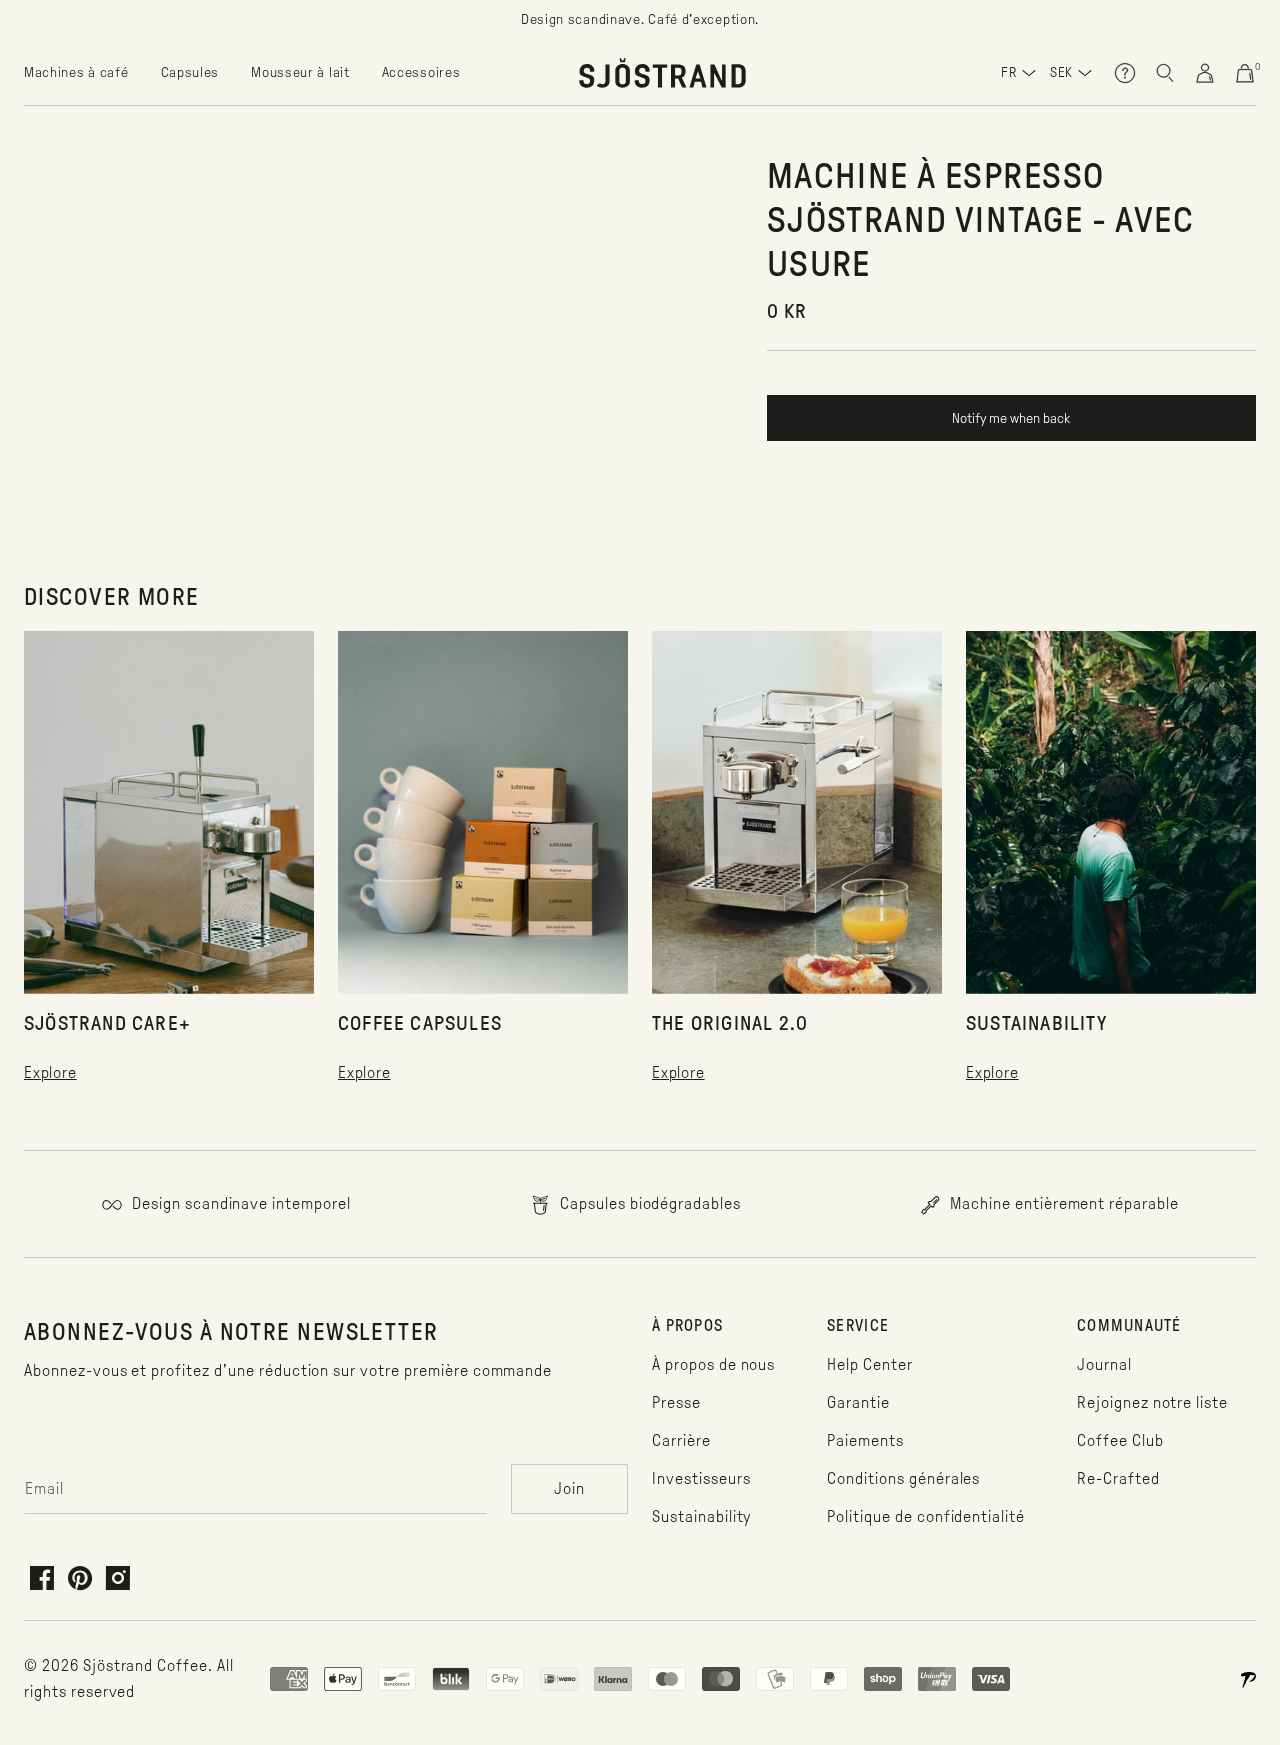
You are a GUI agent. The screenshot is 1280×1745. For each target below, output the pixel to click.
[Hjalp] (1125, 73)
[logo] (662, 73)
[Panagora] (1248, 1679)
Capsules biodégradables (648, 1203)
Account (1205, 73)
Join (569, 1488)
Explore (50, 1072)
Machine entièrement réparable (1062, 1203)
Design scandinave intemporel (239, 1203)
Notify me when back (1011, 418)
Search (1165, 73)
